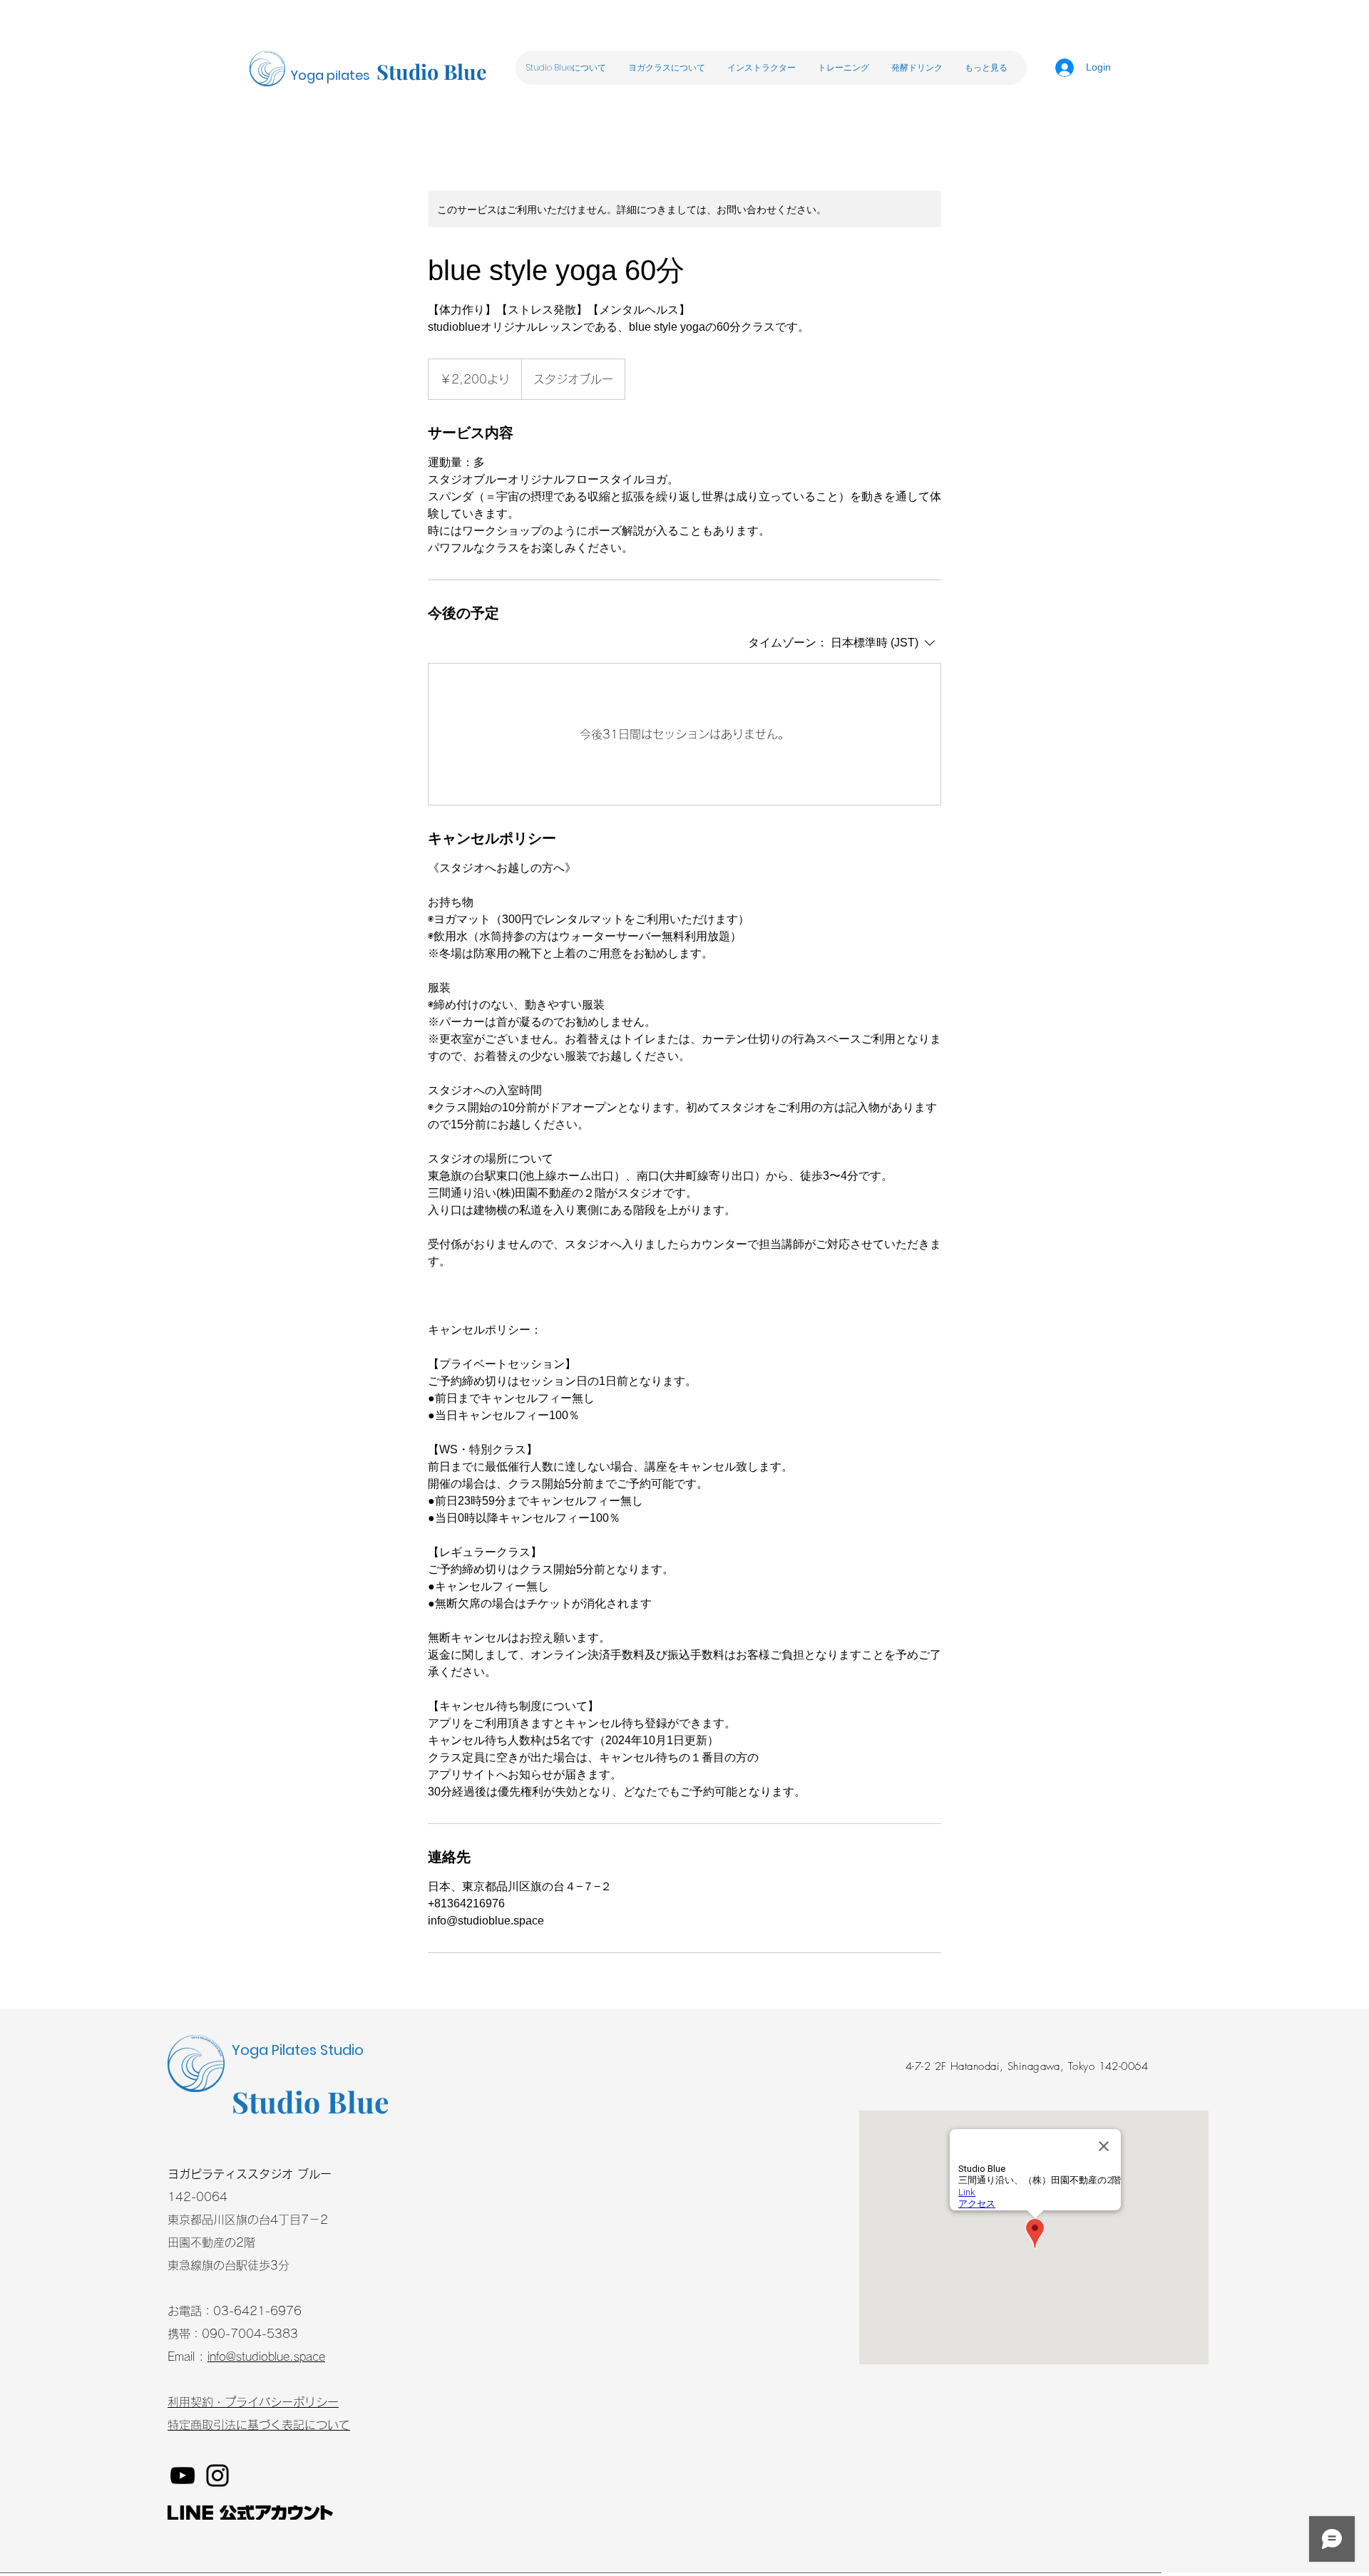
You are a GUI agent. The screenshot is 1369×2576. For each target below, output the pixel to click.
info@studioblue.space (266, 2356)
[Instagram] (217, 2475)
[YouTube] (183, 2475)
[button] (666, 68)
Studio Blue (432, 71)
